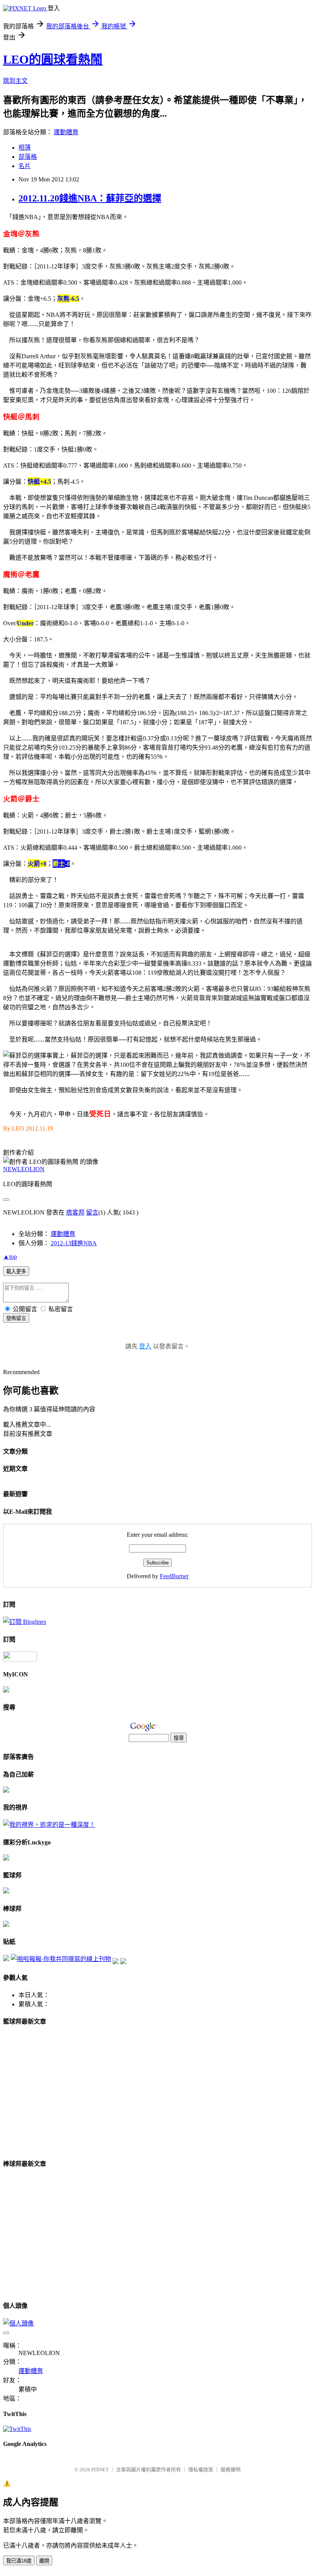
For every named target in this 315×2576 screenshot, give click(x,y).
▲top (10, 1257)
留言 (92, 1212)
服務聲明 (230, 2470)
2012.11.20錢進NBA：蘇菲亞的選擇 (90, 198)
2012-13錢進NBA (74, 1243)
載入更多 (16, 1272)
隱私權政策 (201, 2470)
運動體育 (66, 132)
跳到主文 (15, 81)
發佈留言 (16, 1318)
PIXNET (100, 2470)
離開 (44, 2561)
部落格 (28, 157)
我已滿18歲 (19, 2561)
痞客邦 (75, 1212)
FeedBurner (174, 1576)
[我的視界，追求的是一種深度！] (49, 1825)
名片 (25, 166)
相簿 (25, 148)
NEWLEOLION (24, 1169)
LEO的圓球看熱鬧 (53, 59)
